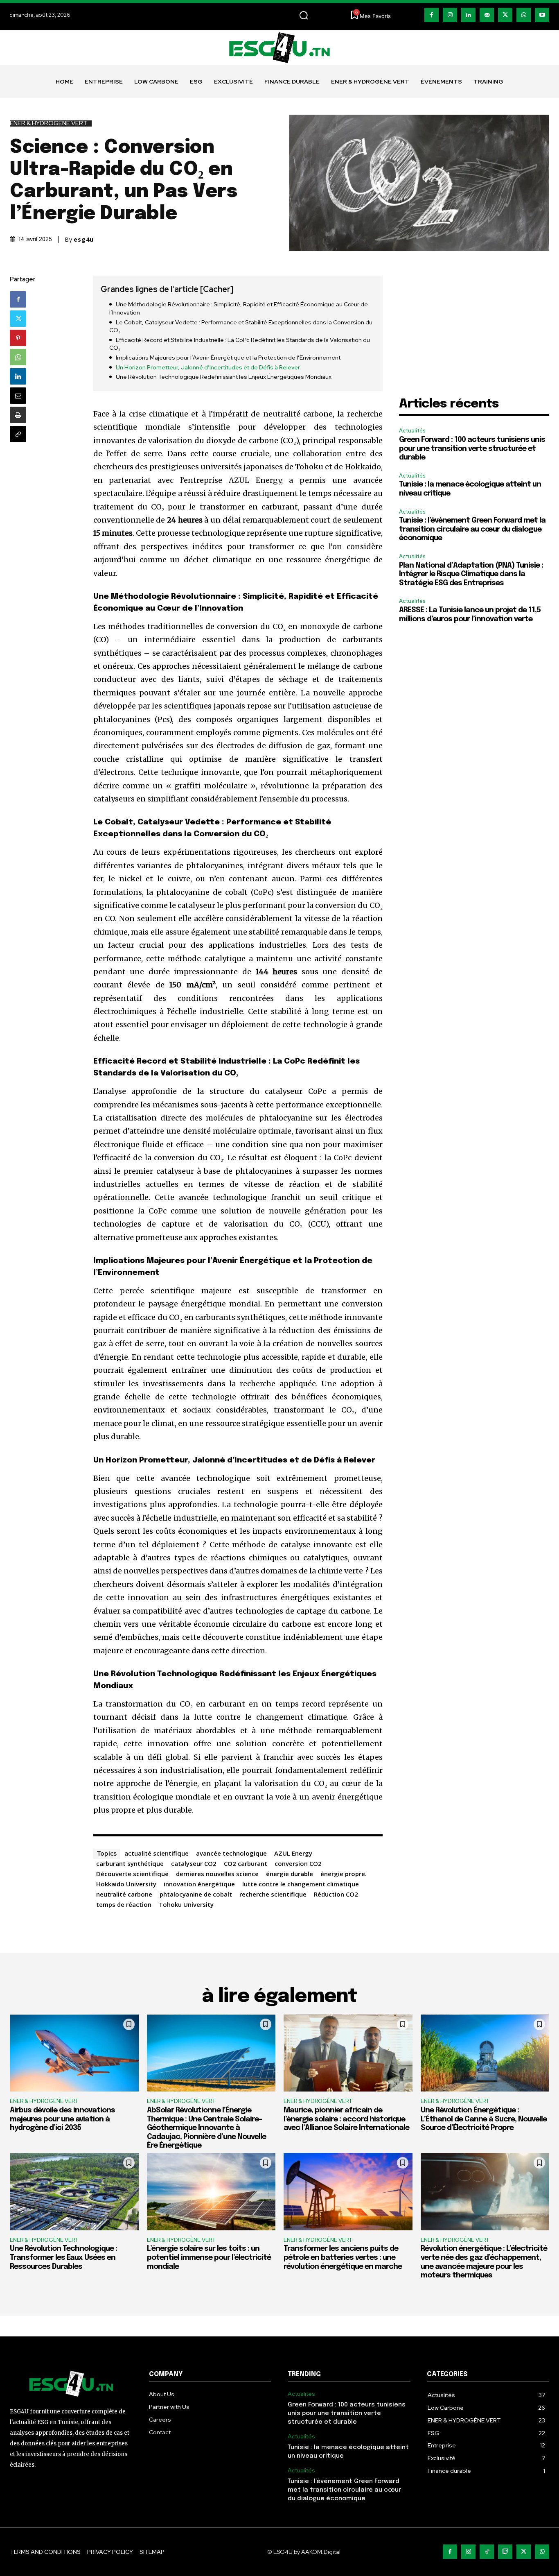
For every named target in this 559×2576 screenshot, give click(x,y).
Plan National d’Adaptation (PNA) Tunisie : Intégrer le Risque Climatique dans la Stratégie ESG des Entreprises (471, 574)
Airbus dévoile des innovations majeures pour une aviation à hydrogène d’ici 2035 (62, 2119)
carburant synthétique (130, 1863)
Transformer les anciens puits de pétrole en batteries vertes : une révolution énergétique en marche (343, 2258)
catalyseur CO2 (194, 1863)
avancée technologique (231, 1853)
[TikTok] (487, 2552)
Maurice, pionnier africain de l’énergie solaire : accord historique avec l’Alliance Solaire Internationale (346, 2119)
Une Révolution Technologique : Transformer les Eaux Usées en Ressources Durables (63, 2258)
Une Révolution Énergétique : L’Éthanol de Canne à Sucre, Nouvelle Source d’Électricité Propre (484, 2119)
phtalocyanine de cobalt (196, 1894)
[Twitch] (505, 2552)
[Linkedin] (468, 15)
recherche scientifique (273, 1894)
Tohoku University (186, 1904)
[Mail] (487, 15)
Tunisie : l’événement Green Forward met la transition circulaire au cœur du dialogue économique (472, 529)
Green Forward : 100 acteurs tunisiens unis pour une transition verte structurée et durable (472, 449)
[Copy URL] (18, 434)
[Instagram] (450, 15)
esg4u (84, 240)
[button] (304, 15)
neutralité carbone (124, 1894)
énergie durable (290, 1874)
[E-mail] (18, 396)
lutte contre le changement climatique (301, 1884)
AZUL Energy (293, 1853)
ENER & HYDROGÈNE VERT (49, 123)
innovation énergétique (199, 1884)
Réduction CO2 (336, 1894)
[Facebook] (432, 15)
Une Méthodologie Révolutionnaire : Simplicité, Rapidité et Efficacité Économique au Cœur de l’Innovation (239, 308)
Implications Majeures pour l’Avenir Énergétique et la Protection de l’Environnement (228, 358)
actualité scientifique (157, 1853)
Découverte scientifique (132, 1874)
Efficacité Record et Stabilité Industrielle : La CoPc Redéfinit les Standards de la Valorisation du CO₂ (240, 344)
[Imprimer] (18, 415)
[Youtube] (542, 15)
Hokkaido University (126, 1884)
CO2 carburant (246, 1863)
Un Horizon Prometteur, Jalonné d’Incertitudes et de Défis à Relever (208, 367)
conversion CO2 (298, 1863)
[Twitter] (505, 15)
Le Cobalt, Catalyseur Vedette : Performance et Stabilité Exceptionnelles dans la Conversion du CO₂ (241, 326)
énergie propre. (344, 1874)
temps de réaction (124, 1904)
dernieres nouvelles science (217, 1874)
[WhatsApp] (524, 15)
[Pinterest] (18, 338)
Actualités (412, 431)
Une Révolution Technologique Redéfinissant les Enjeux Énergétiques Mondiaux (224, 377)
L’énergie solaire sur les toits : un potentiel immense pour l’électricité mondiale (209, 2258)
